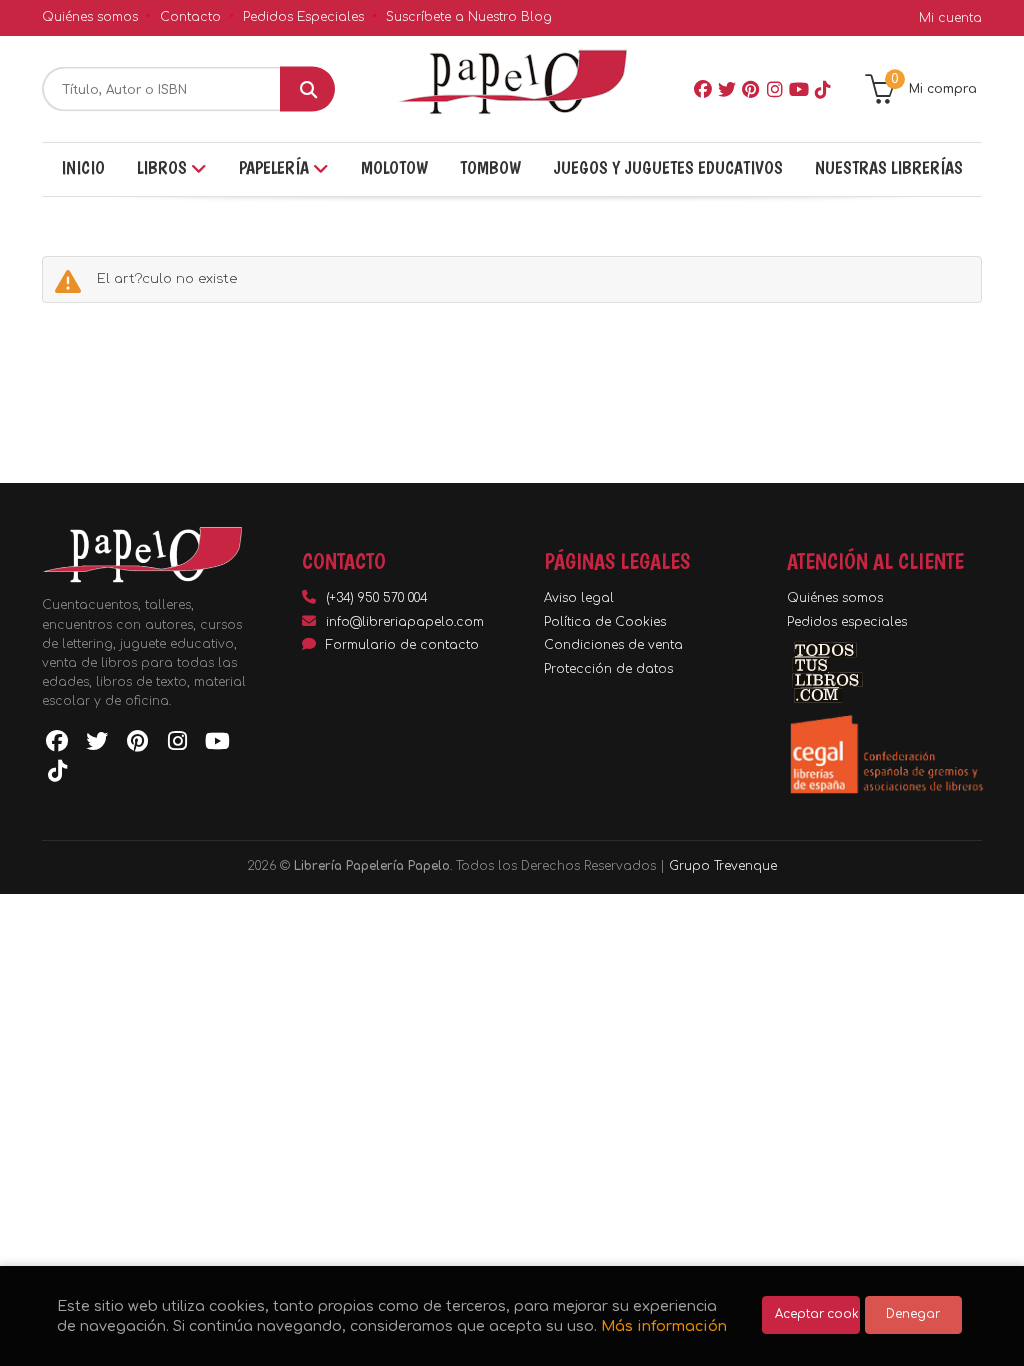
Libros (164, 167)
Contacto (190, 17)
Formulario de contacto (402, 645)
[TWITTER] (727, 89)
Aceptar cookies (817, 1314)
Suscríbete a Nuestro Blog (469, 17)
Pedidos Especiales (303, 17)
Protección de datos (608, 669)
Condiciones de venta (613, 645)
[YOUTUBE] (799, 89)
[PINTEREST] (751, 89)
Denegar (913, 1314)
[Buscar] (307, 89)
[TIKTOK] (823, 89)
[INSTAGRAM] (775, 89)
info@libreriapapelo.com (405, 622)
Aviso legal (579, 598)
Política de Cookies (605, 622)
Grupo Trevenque (723, 866)
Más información (664, 1326)
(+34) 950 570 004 (377, 598)
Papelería (276, 167)
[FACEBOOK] (703, 89)
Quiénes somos (90, 17)
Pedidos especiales (847, 622)
